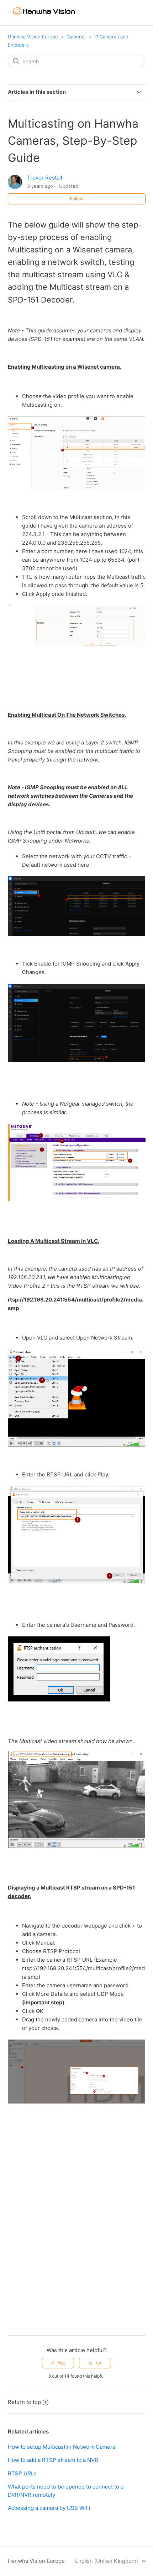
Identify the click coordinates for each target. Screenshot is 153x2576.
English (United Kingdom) (107, 2561)
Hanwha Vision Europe (33, 37)
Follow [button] (77, 199)
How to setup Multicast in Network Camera (62, 2447)
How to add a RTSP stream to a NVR (53, 2460)
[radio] (58, 2363)
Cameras (76, 37)
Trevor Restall (45, 178)
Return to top (24, 2402)
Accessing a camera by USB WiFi (49, 2508)
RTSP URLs (22, 2473)
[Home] (44, 18)
